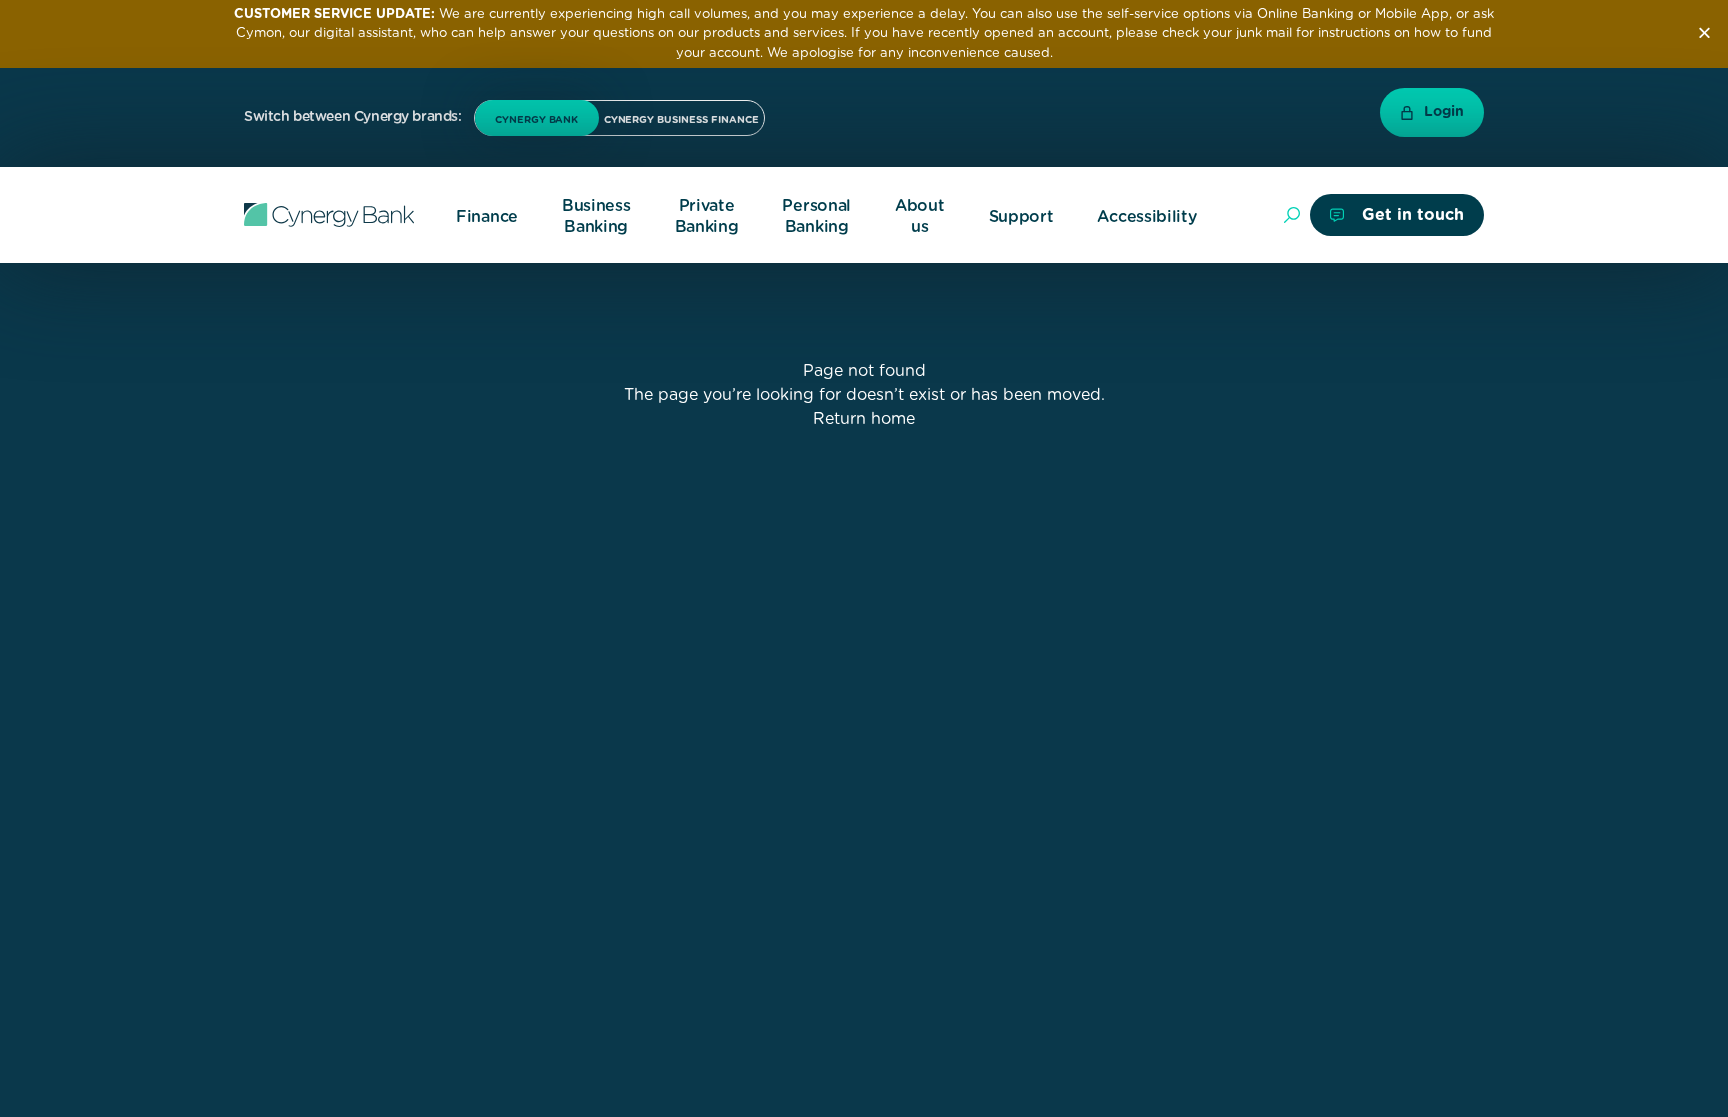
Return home (864, 419)
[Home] (329, 215)
